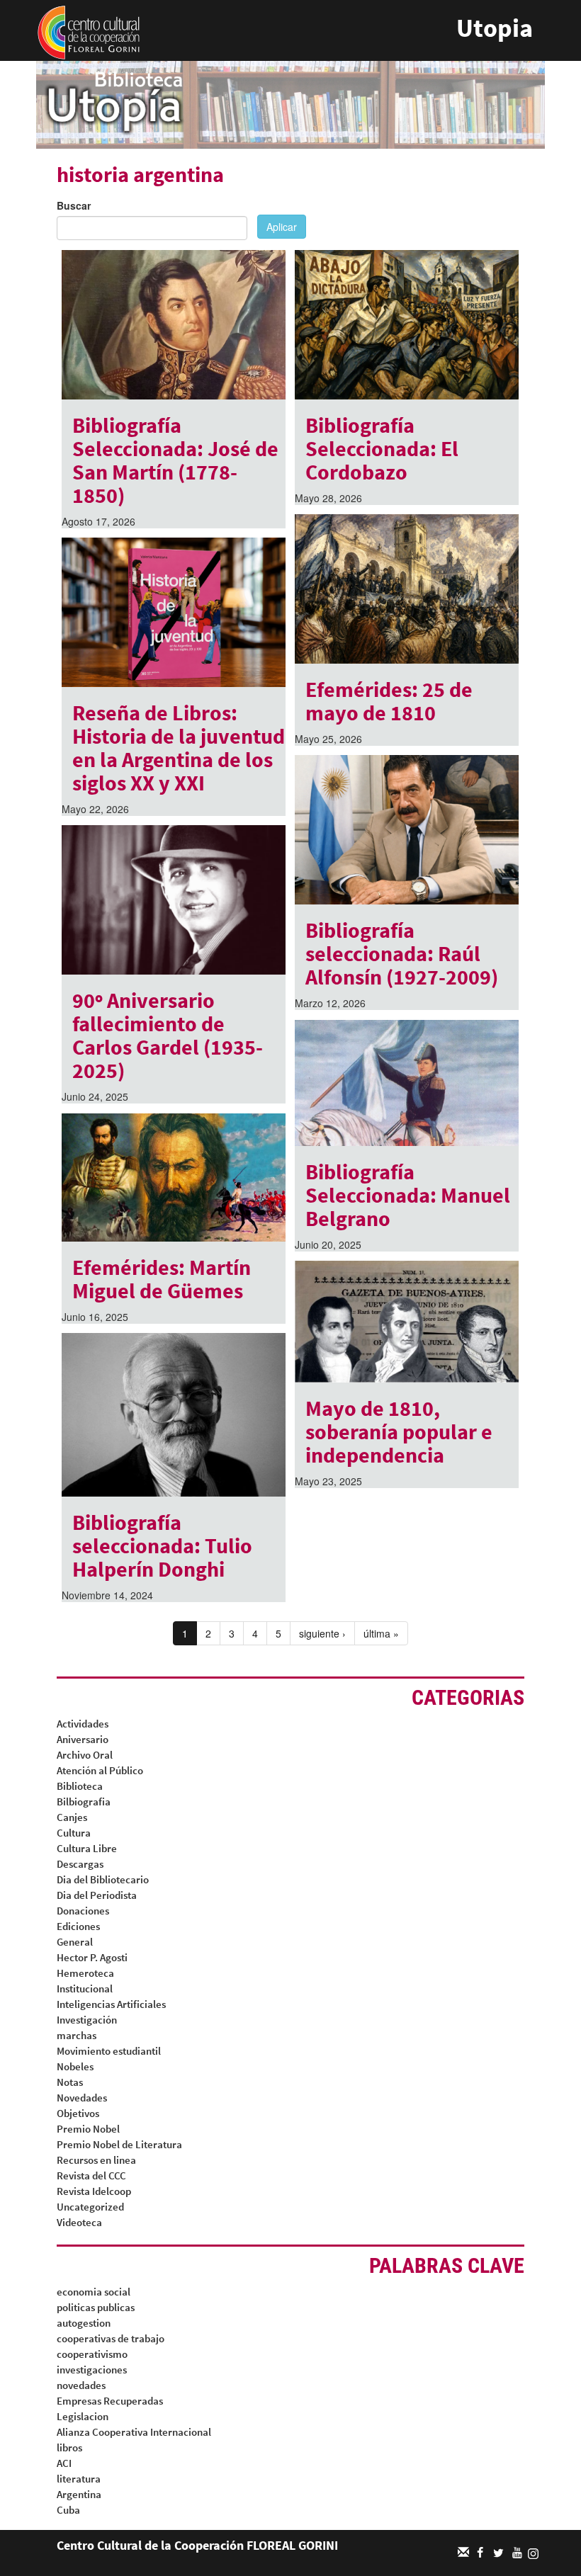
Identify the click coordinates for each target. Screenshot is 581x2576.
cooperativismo (92, 2354)
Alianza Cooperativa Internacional (134, 2432)
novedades (81, 2385)
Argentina (79, 2494)
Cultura (74, 1833)
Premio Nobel (88, 2129)
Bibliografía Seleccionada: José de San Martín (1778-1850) (175, 460)
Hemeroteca (85, 1973)
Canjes (72, 1817)
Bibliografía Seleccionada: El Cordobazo (382, 448)
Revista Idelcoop (94, 2191)
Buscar (74, 205)
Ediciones (78, 1926)
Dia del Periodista (97, 1895)
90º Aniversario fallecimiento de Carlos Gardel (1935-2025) (168, 1035)
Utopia (495, 28)
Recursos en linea (96, 2160)
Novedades (82, 2098)
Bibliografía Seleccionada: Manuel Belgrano (408, 1195)
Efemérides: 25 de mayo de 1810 (389, 701)
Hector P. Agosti (92, 1957)
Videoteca (79, 2222)
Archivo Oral (85, 1755)
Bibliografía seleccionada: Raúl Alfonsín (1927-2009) (402, 953)
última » (381, 1633)
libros (69, 2447)
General (75, 1942)
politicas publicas (96, 2307)
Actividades (83, 1724)
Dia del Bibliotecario (103, 1879)
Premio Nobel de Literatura (119, 2144)
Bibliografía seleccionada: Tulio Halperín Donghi (162, 1545)
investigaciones (92, 2370)
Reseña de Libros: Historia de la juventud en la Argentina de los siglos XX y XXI (179, 748)
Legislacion (83, 2416)
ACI (64, 2463)
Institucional (85, 1988)
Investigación (87, 2020)
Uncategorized (90, 2207)
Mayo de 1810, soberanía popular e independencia (399, 1431)
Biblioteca (80, 1786)
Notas (70, 2082)
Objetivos (78, 2113)
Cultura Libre (87, 1848)
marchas (77, 2035)
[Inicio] (89, 31)
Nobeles (75, 2066)
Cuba (68, 2510)
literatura (79, 2479)
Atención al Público (100, 1770)
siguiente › (322, 1633)
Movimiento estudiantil (109, 2051)
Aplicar (282, 227)
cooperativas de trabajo (111, 2338)
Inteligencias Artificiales (111, 2004)
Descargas (80, 1864)
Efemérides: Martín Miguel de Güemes (162, 1279)
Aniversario (83, 1739)
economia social (94, 2292)
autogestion (84, 2323)
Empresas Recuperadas (110, 2401)
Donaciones (83, 1911)
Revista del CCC (91, 2175)
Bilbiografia (84, 1802)
